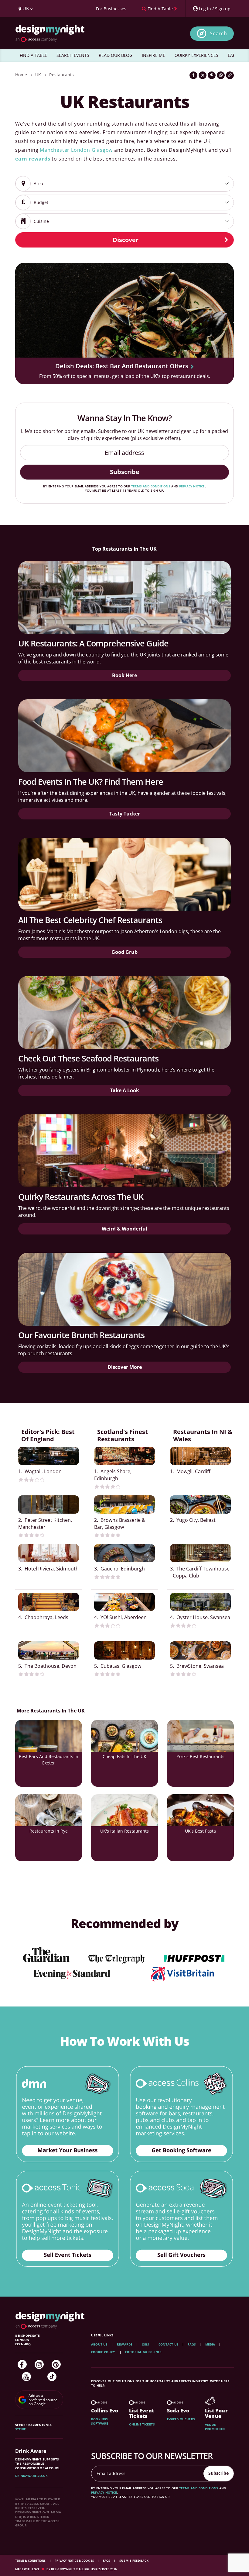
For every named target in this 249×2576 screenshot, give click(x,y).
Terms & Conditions (31, 2561)
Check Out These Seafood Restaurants (88, 1058)
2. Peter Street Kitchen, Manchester (45, 1523)
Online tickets (142, 2424)
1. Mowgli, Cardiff (190, 1471)
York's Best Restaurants (201, 1756)
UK (38, 75)
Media (210, 2344)
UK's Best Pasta (200, 1831)
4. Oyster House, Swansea (200, 1617)
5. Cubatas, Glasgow (118, 1666)
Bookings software (100, 2421)
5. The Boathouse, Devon (47, 1666)
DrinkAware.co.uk (31, 2476)
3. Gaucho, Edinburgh (119, 1569)
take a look (124, 1090)
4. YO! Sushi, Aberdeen (120, 1617)
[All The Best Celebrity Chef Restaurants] (124, 874)
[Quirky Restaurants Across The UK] (124, 1151)
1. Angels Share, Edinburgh (113, 1475)
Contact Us (169, 2344)
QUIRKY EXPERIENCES (196, 55)
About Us (99, 2344)
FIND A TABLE (33, 55)
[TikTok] (52, 2377)
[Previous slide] (28, 319)
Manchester (55, 150)
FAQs (192, 2344)
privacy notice (192, 486)
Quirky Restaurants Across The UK (81, 1197)
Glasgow (102, 150)
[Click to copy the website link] (230, 75)
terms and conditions (151, 486)
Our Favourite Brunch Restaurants (81, 1335)
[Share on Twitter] (203, 75)
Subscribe (125, 472)
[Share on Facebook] (193, 75)
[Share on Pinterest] (212, 75)
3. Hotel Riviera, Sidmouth (48, 1569)
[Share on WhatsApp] (221, 75)
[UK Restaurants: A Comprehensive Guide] (124, 597)
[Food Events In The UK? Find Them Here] (124, 736)
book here (124, 675)
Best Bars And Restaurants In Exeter (49, 1760)
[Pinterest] (56, 2364)
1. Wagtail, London (40, 1471)
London (81, 150)
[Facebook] (22, 2364)
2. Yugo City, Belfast (193, 1520)
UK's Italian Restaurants (124, 1831)
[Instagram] (39, 2364)
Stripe (20, 2429)
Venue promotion (215, 2427)
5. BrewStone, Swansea (197, 1666)
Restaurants (61, 75)
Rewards (125, 2344)
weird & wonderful (124, 1229)
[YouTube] (26, 2377)
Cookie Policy (104, 2352)
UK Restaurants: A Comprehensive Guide (93, 643)
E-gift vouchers (181, 2419)
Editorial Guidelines (143, 2352)
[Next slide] (221, 319)
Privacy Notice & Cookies (75, 2561)
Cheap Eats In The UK (124, 1756)
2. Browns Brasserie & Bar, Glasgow (120, 1523)
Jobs (146, 2344)
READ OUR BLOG (116, 55)
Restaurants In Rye (49, 1831)
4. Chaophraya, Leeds (43, 1617)
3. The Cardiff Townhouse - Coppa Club (200, 1572)
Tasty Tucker (125, 814)
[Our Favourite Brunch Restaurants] (124, 1289)
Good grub (124, 952)
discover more (125, 1367)
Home (21, 75)
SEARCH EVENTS (73, 55)
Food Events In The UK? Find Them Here (91, 782)
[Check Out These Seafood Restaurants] (124, 1013)
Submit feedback (134, 2561)
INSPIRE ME (153, 55)
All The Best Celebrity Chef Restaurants (90, 920)
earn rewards (33, 159)
